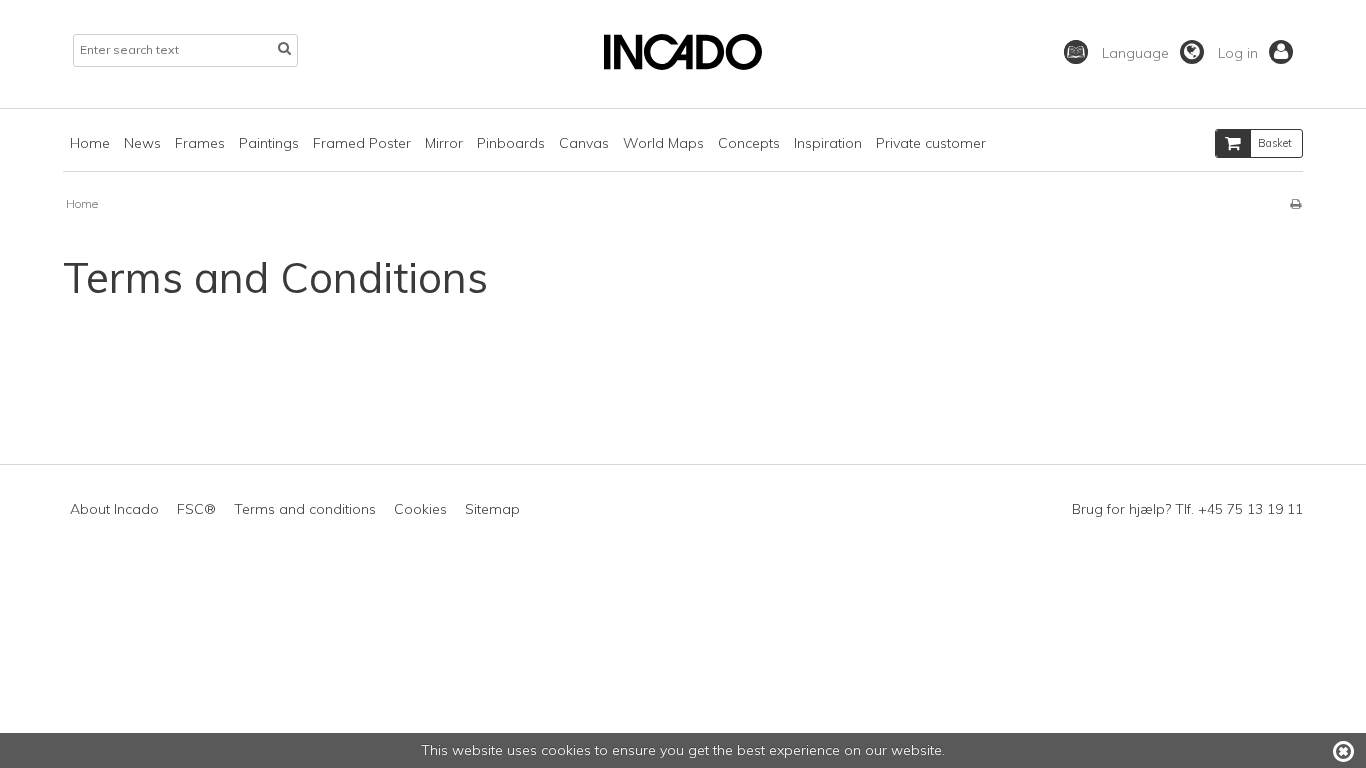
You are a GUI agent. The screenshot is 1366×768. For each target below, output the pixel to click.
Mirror (444, 143)
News (142, 143)
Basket (1275, 143)
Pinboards (511, 143)
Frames (200, 143)
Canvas (584, 143)
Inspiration (828, 143)
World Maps (663, 143)
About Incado (114, 509)
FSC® (196, 509)
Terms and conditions (305, 509)
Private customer (931, 143)
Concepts (749, 143)
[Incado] (682, 65)
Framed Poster (362, 143)
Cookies (420, 509)
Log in (1240, 53)
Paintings (269, 143)
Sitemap (492, 509)
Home (90, 143)
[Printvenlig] (1295, 203)
